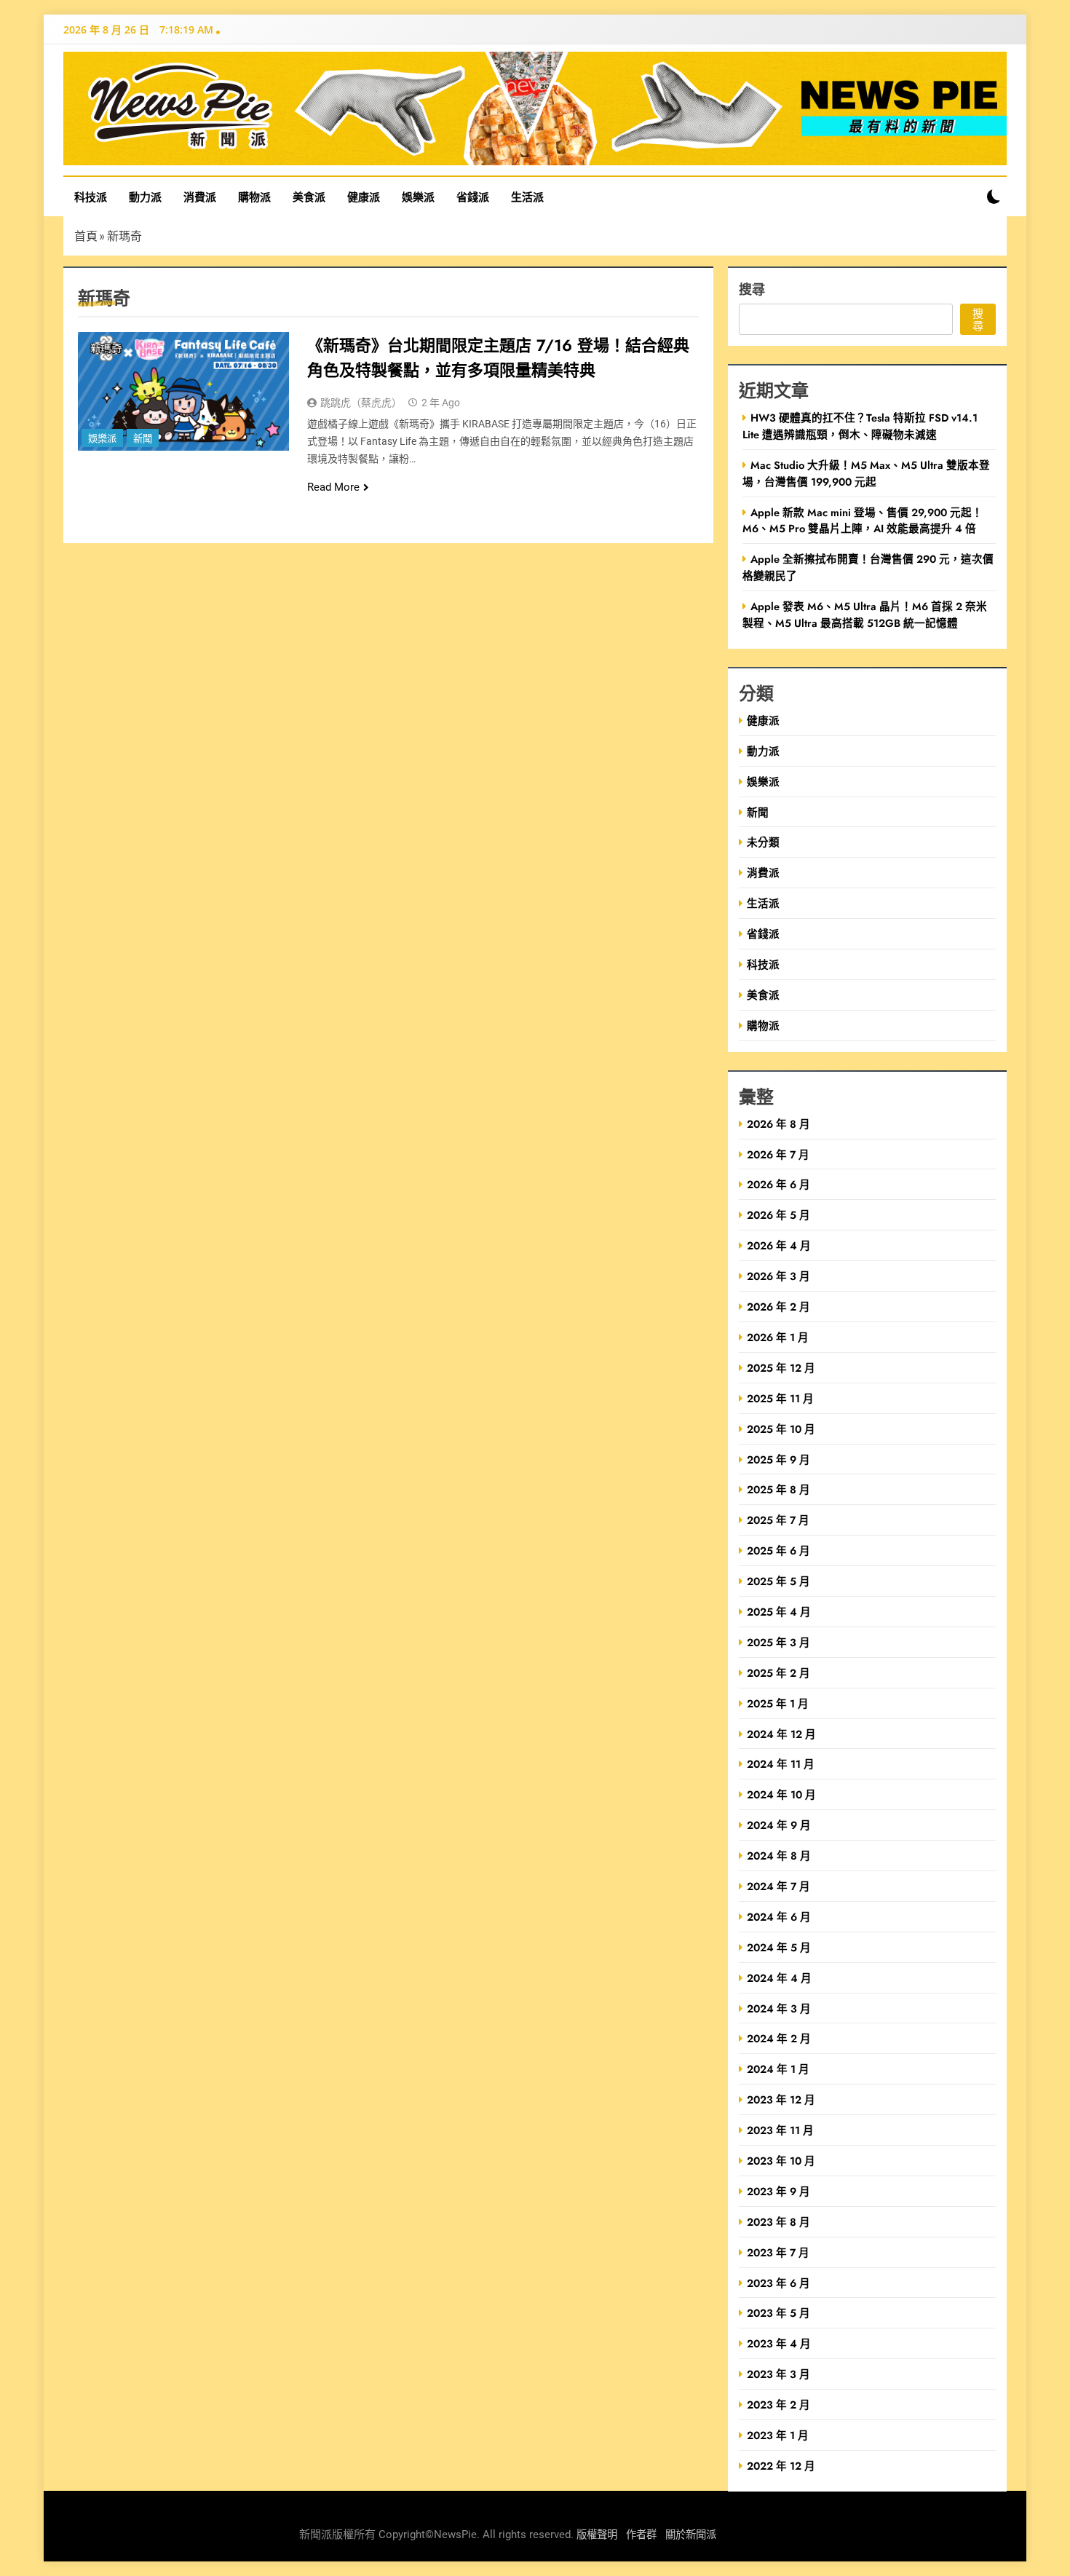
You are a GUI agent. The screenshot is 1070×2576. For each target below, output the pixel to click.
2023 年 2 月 (778, 2405)
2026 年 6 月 (778, 1184)
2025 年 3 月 (778, 1642)
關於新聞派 (691, 2535)
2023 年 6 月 (778, 2283)
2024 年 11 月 (781, 1764)
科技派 (91, 197)
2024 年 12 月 (781, 1734)
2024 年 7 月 (778, 1886)
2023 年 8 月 (778, 2222)
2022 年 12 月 (781, 2466)
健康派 (364, 197)
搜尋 (752, 289)
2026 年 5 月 (778, 1215)
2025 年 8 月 (778, 1489)
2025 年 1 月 (778, 1703)
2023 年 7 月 (778, 2252)
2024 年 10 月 (781, 1794)
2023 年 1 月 (778, 2435)
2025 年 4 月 (779, 1612)
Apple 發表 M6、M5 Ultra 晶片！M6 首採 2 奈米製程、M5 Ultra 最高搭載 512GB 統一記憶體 (865, 615)
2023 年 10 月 (781, 2161)
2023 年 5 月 (778, 2313)
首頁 (86, 236)
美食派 (309, 197)
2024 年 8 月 (779, 1856)
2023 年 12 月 (781, 2099)
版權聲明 (597, 2535)
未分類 (763, 842)
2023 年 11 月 (780, 2130)
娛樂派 (418, 197)
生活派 (527, 197)
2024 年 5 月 (779, 1947)
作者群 (641, 2535)
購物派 (254, 197)
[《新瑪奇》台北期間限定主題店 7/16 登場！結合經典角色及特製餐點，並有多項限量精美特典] (183, 391)
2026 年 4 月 (779, 1245)
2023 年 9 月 (778, 2191)
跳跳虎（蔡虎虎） (361, 403)
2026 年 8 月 (778, 1124)
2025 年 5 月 (778, 1581)
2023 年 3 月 (778, 2374)
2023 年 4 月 (779, 2343)
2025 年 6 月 (778, 1550)
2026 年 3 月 (778, 1276)
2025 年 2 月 (778, 1673)
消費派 (200, 197)
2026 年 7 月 (778, 1154)
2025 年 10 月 (781, 1429)
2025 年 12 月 (781, 1368)
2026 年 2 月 (778, 1307)
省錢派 (473, 197)
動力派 (145, 197)
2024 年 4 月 (779, 1978)
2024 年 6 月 (779, 1917)
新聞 (143, 439)
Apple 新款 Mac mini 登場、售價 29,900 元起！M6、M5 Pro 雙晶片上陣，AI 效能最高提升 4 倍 (863, 521)
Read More (333, 487)
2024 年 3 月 (779, 2008)
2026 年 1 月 (778, 1337)
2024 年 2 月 (779, 2038)
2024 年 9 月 (779, 1825)
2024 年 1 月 (778, 2069)
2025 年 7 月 (778, 1520)
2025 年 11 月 (780, 1398)
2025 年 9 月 (778, 1459)
